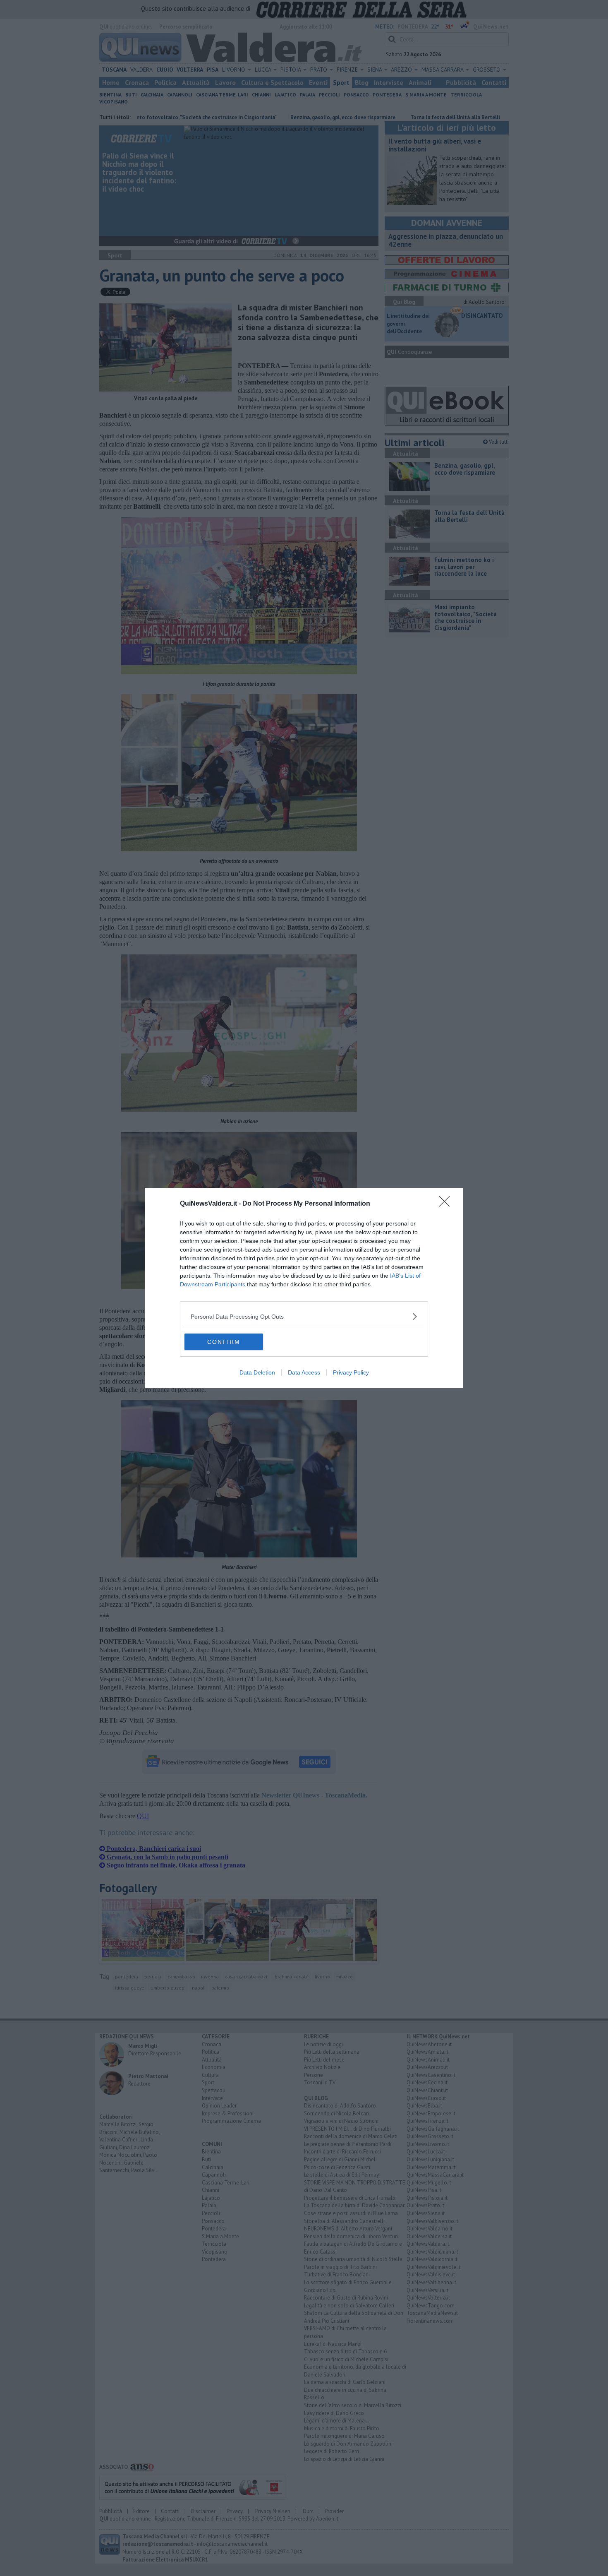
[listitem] (304, 1316)
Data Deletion (257, 1372)
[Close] (447, 1204)
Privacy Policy (351, 1372)
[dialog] (304, 1288)
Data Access (304, 1372)
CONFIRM (224, 1342)
